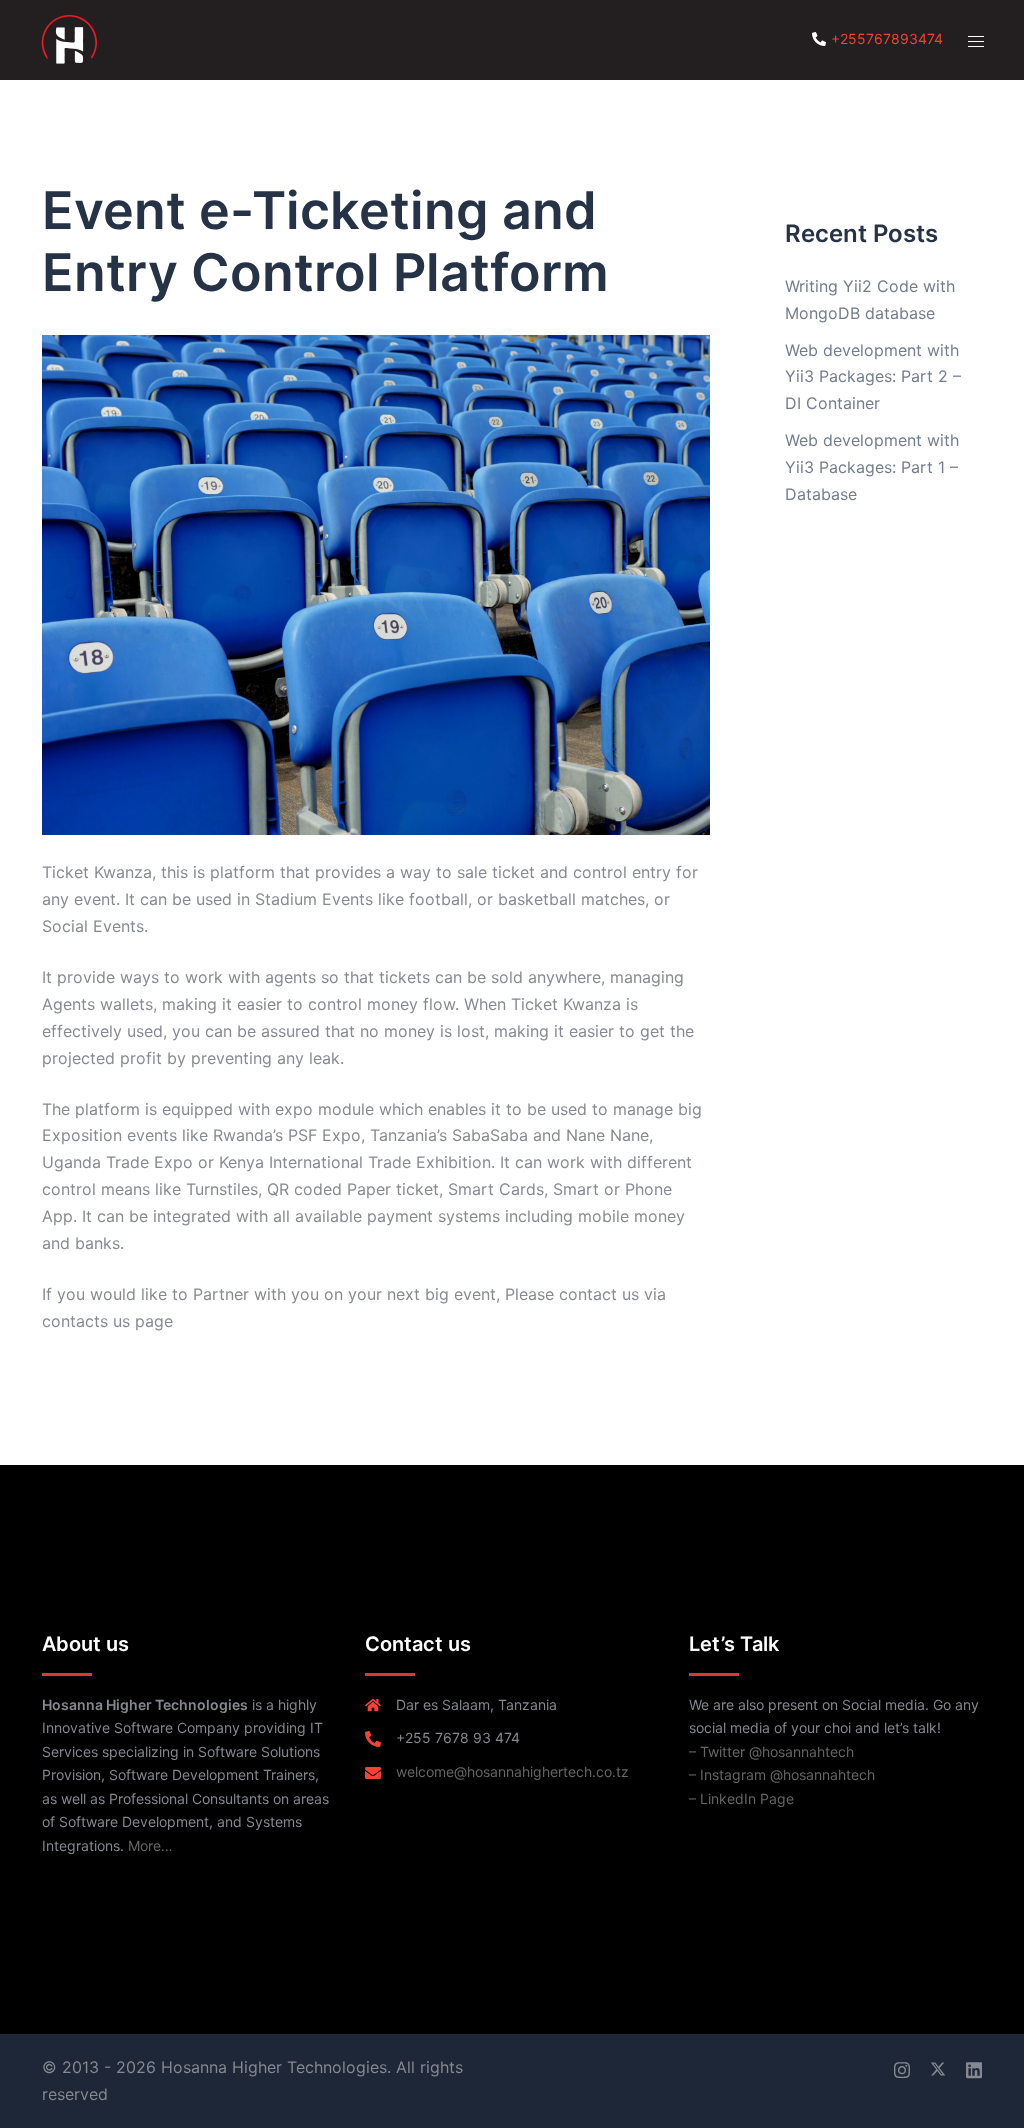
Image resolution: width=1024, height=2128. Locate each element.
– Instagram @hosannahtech (782, 1774)
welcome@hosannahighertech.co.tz (512, 1771)
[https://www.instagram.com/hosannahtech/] (902, 2067)
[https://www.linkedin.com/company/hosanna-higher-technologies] (974, 2067)
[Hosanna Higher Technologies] (68, 38)
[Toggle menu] (976, 40)
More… (150, 1845)
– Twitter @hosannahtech (771, 1751)
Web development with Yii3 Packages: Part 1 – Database (872, 467)
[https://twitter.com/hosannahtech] (938, 2067)
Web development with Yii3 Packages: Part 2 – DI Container (873, 377)
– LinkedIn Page (741, 1798)
